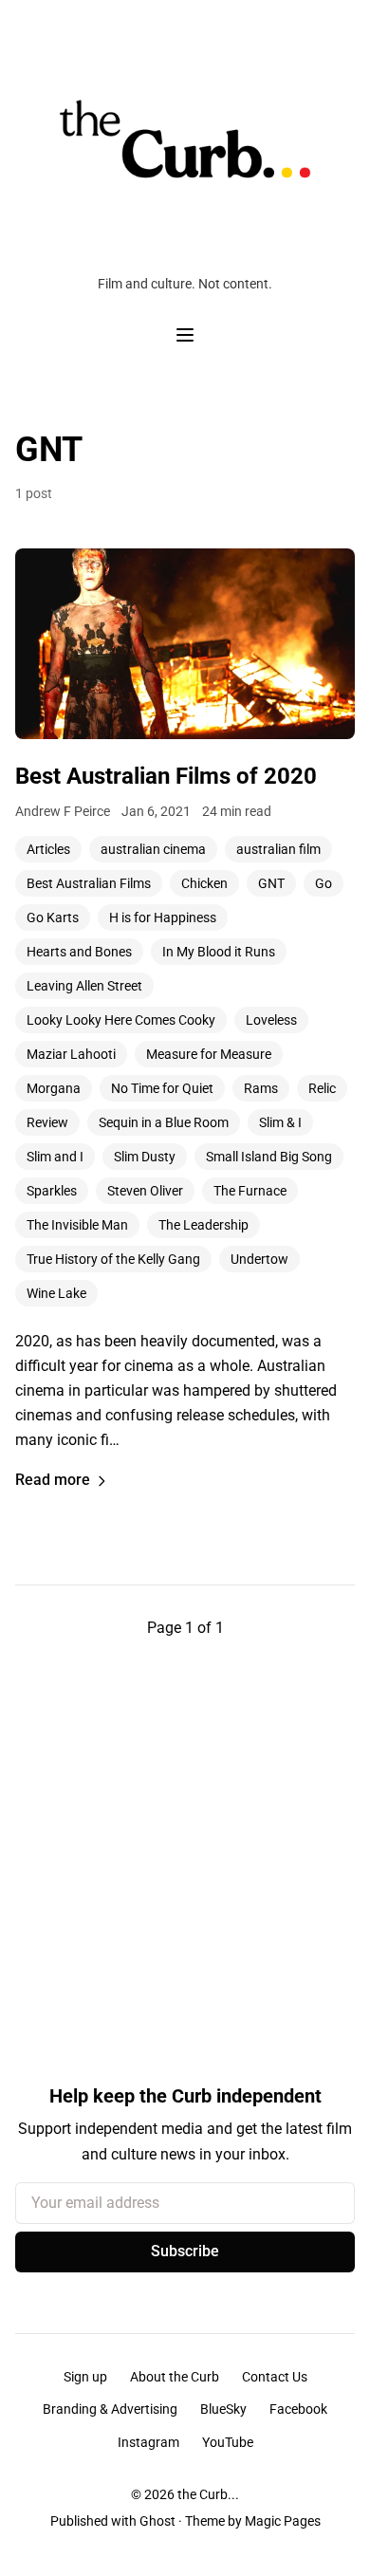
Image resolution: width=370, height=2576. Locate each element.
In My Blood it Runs (219, 952)
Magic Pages (283, 2521)
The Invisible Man (77, 1225)
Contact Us (275, 2377)
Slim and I (55, 1157)
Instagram (148, 2442)
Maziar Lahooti (71, 1054)
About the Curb (175, 2377)
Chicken (204, 883)
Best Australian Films (89, 883)
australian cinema (153, 849)
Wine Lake (56, 1293)
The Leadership (203, 1225)
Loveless (271, 1020)
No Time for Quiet (162, 1088)
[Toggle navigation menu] (185, 335)
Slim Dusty (145, 1157)
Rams (261, 1088)
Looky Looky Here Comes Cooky (121, 1020)
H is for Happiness (163, 917)
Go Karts (53, 917)
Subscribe (185, 2251)
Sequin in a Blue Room (164, 1122)
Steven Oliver (145, 1191)
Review (47, 1122)
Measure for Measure (209, 1054)
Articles (48, 849)
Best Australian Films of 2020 (166, 776)
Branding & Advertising (110, 2409)
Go (324, 883)
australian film (278, 849)
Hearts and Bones (79, 952)
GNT (271, 883)
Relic (322, 1088)
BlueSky (223, 2409)
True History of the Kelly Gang (113, 1259)
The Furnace (250, 1191)
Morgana (54, 1088)
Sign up (85, 2377)
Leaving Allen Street (84, 986)
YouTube (228, 2442)
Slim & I (280, 1122)
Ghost (157, 2521)
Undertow (259, 1259)
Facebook (298, 2409)
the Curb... (208, 2494)
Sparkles (52, 1191)
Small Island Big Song (269, 1157)
